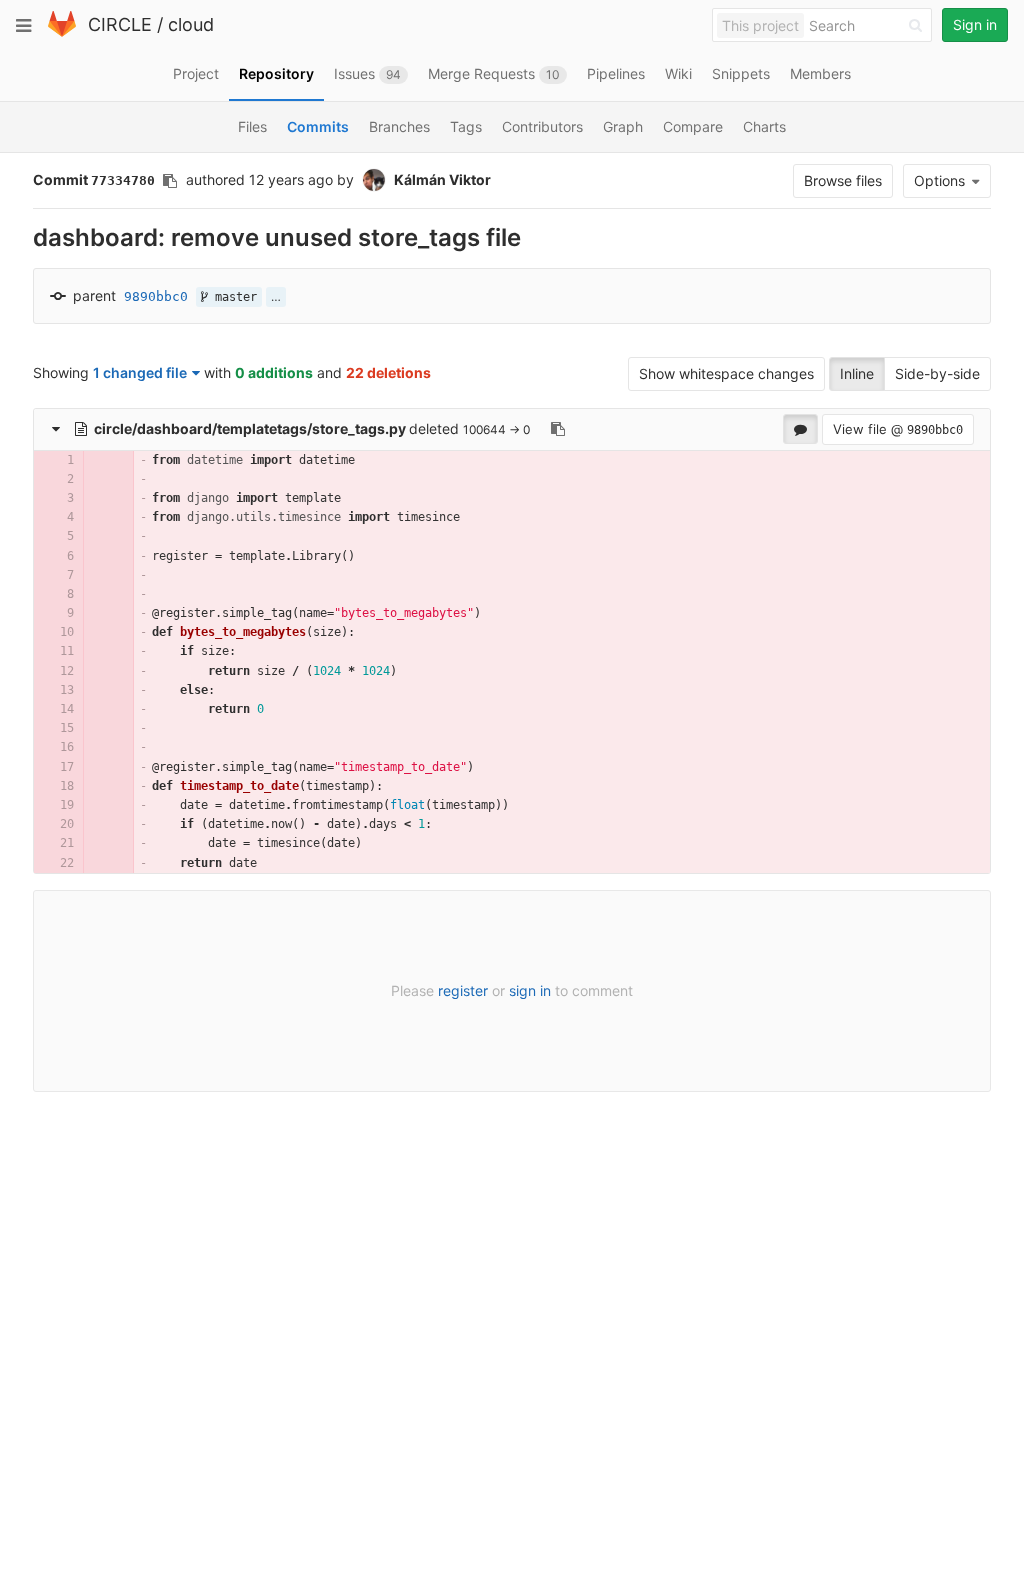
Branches (399, 126)
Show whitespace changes (726, 373)
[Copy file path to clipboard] (558, 429)
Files (252, 126)
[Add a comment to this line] (34, 460)
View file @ (898, 429)
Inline (857, 373)
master (232, 297)
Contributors (542, 126)
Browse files (843, 180)
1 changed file (140, 372)
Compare (693, 126)
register (463, 990)
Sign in (975, 24)
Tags (466, 126)
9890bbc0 (156, 296)
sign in (530, 990)
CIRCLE (120, 24)
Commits (318, 126)
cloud (191, 24)
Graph (623, 126)
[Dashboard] (62, 32)
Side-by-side (937, 373)
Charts (764, 126)
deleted (278, 428)
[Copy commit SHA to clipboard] (170, 181)
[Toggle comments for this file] (800, 429)
